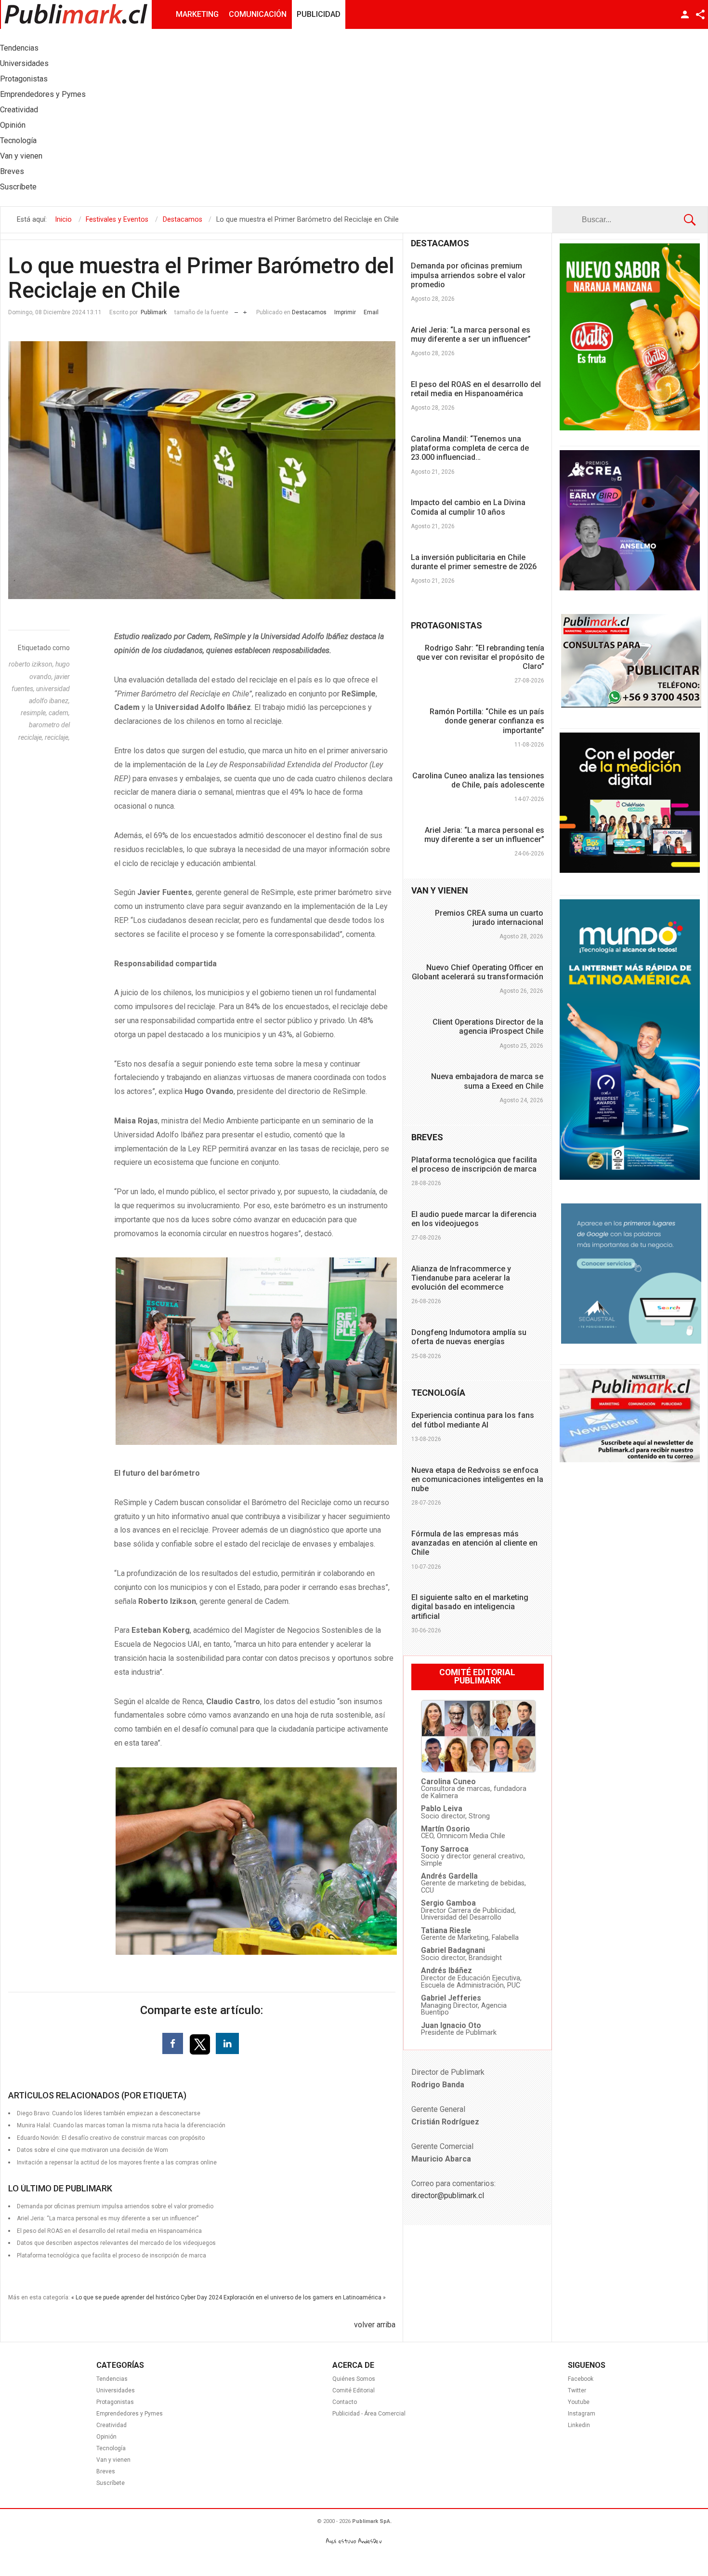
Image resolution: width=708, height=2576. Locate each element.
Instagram (582, 2414)
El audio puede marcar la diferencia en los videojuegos (474, 1219)
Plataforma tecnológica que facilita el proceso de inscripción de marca (111, 2256)
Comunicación (258, 14)
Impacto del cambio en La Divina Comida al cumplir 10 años (468, 507)
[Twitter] (201, 2044)
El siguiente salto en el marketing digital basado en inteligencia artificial (470, 1607)
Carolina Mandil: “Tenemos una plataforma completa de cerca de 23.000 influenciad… (470, 448)
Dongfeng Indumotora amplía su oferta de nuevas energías (469, 1337)
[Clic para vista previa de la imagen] (202, 470)
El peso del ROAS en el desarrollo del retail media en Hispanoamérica (476, 389)
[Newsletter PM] (630, 1460)
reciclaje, (57, 737)
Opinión (106, 2437)
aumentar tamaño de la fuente (245, 310)
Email (371, 312)
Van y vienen (113, 2460)
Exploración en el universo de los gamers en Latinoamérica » (305, 2297)
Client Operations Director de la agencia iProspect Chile (488, 1027)
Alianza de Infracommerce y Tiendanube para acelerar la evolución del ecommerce (461, 1278)
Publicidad (319, 14)
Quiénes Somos (354, 2379)
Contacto (345, 2402)
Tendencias (112, 2379)
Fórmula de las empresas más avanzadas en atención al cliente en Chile (474, 1543)
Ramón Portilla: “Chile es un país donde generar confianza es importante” (487, 721)
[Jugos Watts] (630, 428)
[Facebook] (173, 2043)
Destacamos (309, 312)
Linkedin (579, 2425)
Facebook (581, 2379)
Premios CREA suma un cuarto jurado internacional (489, 918)
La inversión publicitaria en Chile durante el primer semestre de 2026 (474, 562)
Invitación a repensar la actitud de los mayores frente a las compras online (117, 2162)
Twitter (577, 2390)
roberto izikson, (32, 664)
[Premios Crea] (630, 588)
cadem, (59, 713)
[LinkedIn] (227, 2043)
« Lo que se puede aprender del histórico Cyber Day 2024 (147, 2297)
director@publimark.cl (448, 2196)
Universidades (116, 2390)
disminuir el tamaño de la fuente (236, 310)
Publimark (154, 312)
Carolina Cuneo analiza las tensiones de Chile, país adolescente (478, 780)
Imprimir (345, 312)
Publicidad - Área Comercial (369, 2414)
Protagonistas (115, 2402)
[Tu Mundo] (630, 1177)
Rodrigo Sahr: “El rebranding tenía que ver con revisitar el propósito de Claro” (480, 657)
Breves (106, 2471)
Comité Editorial (354, 2390)
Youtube (579, 2402)
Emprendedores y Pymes (130, 2414)
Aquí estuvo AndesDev (354, 2541)
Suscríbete (111, 2483)
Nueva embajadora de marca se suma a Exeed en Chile (487, 1081)
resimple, (35, 713)
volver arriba (375, 2325)
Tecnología (111, 2448)
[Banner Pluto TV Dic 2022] (630, 870)
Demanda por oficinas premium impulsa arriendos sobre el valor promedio (468, 275)
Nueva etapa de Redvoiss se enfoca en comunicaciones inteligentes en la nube (477, 1479)
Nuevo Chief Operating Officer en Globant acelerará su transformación (478, 972)
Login (685, 14)
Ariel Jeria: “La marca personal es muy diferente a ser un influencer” (471, 334)
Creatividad (111, 2425)
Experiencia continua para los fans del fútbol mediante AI (473, 1420)
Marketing (197, 14)
